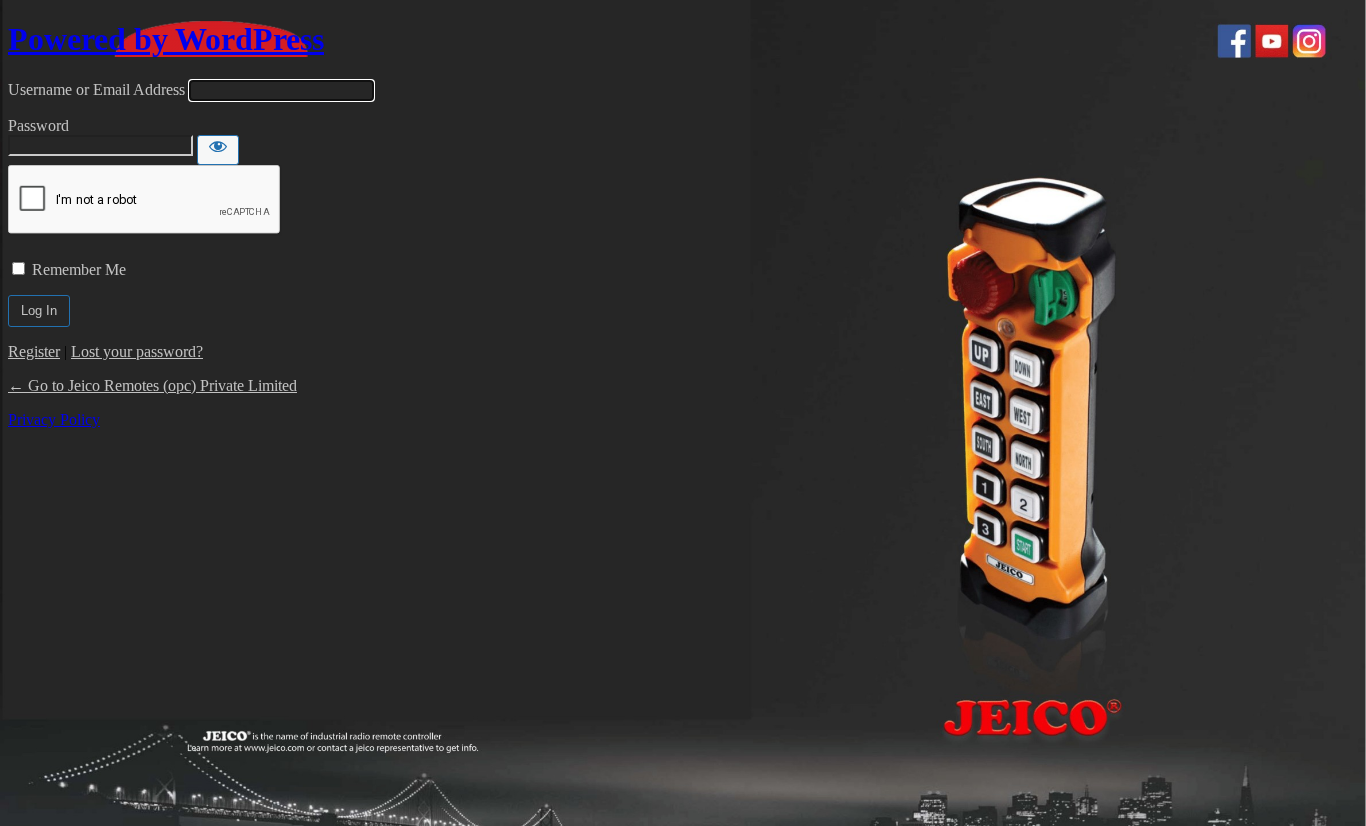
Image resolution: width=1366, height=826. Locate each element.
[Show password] (218, 150)
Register (34, 351)
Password (38, 125)
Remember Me (79, 269)
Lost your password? (137, 351)
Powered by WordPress (166, 39)
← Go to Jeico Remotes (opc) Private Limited (152, 385)
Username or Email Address (96, 89)
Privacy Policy (54, 419)
